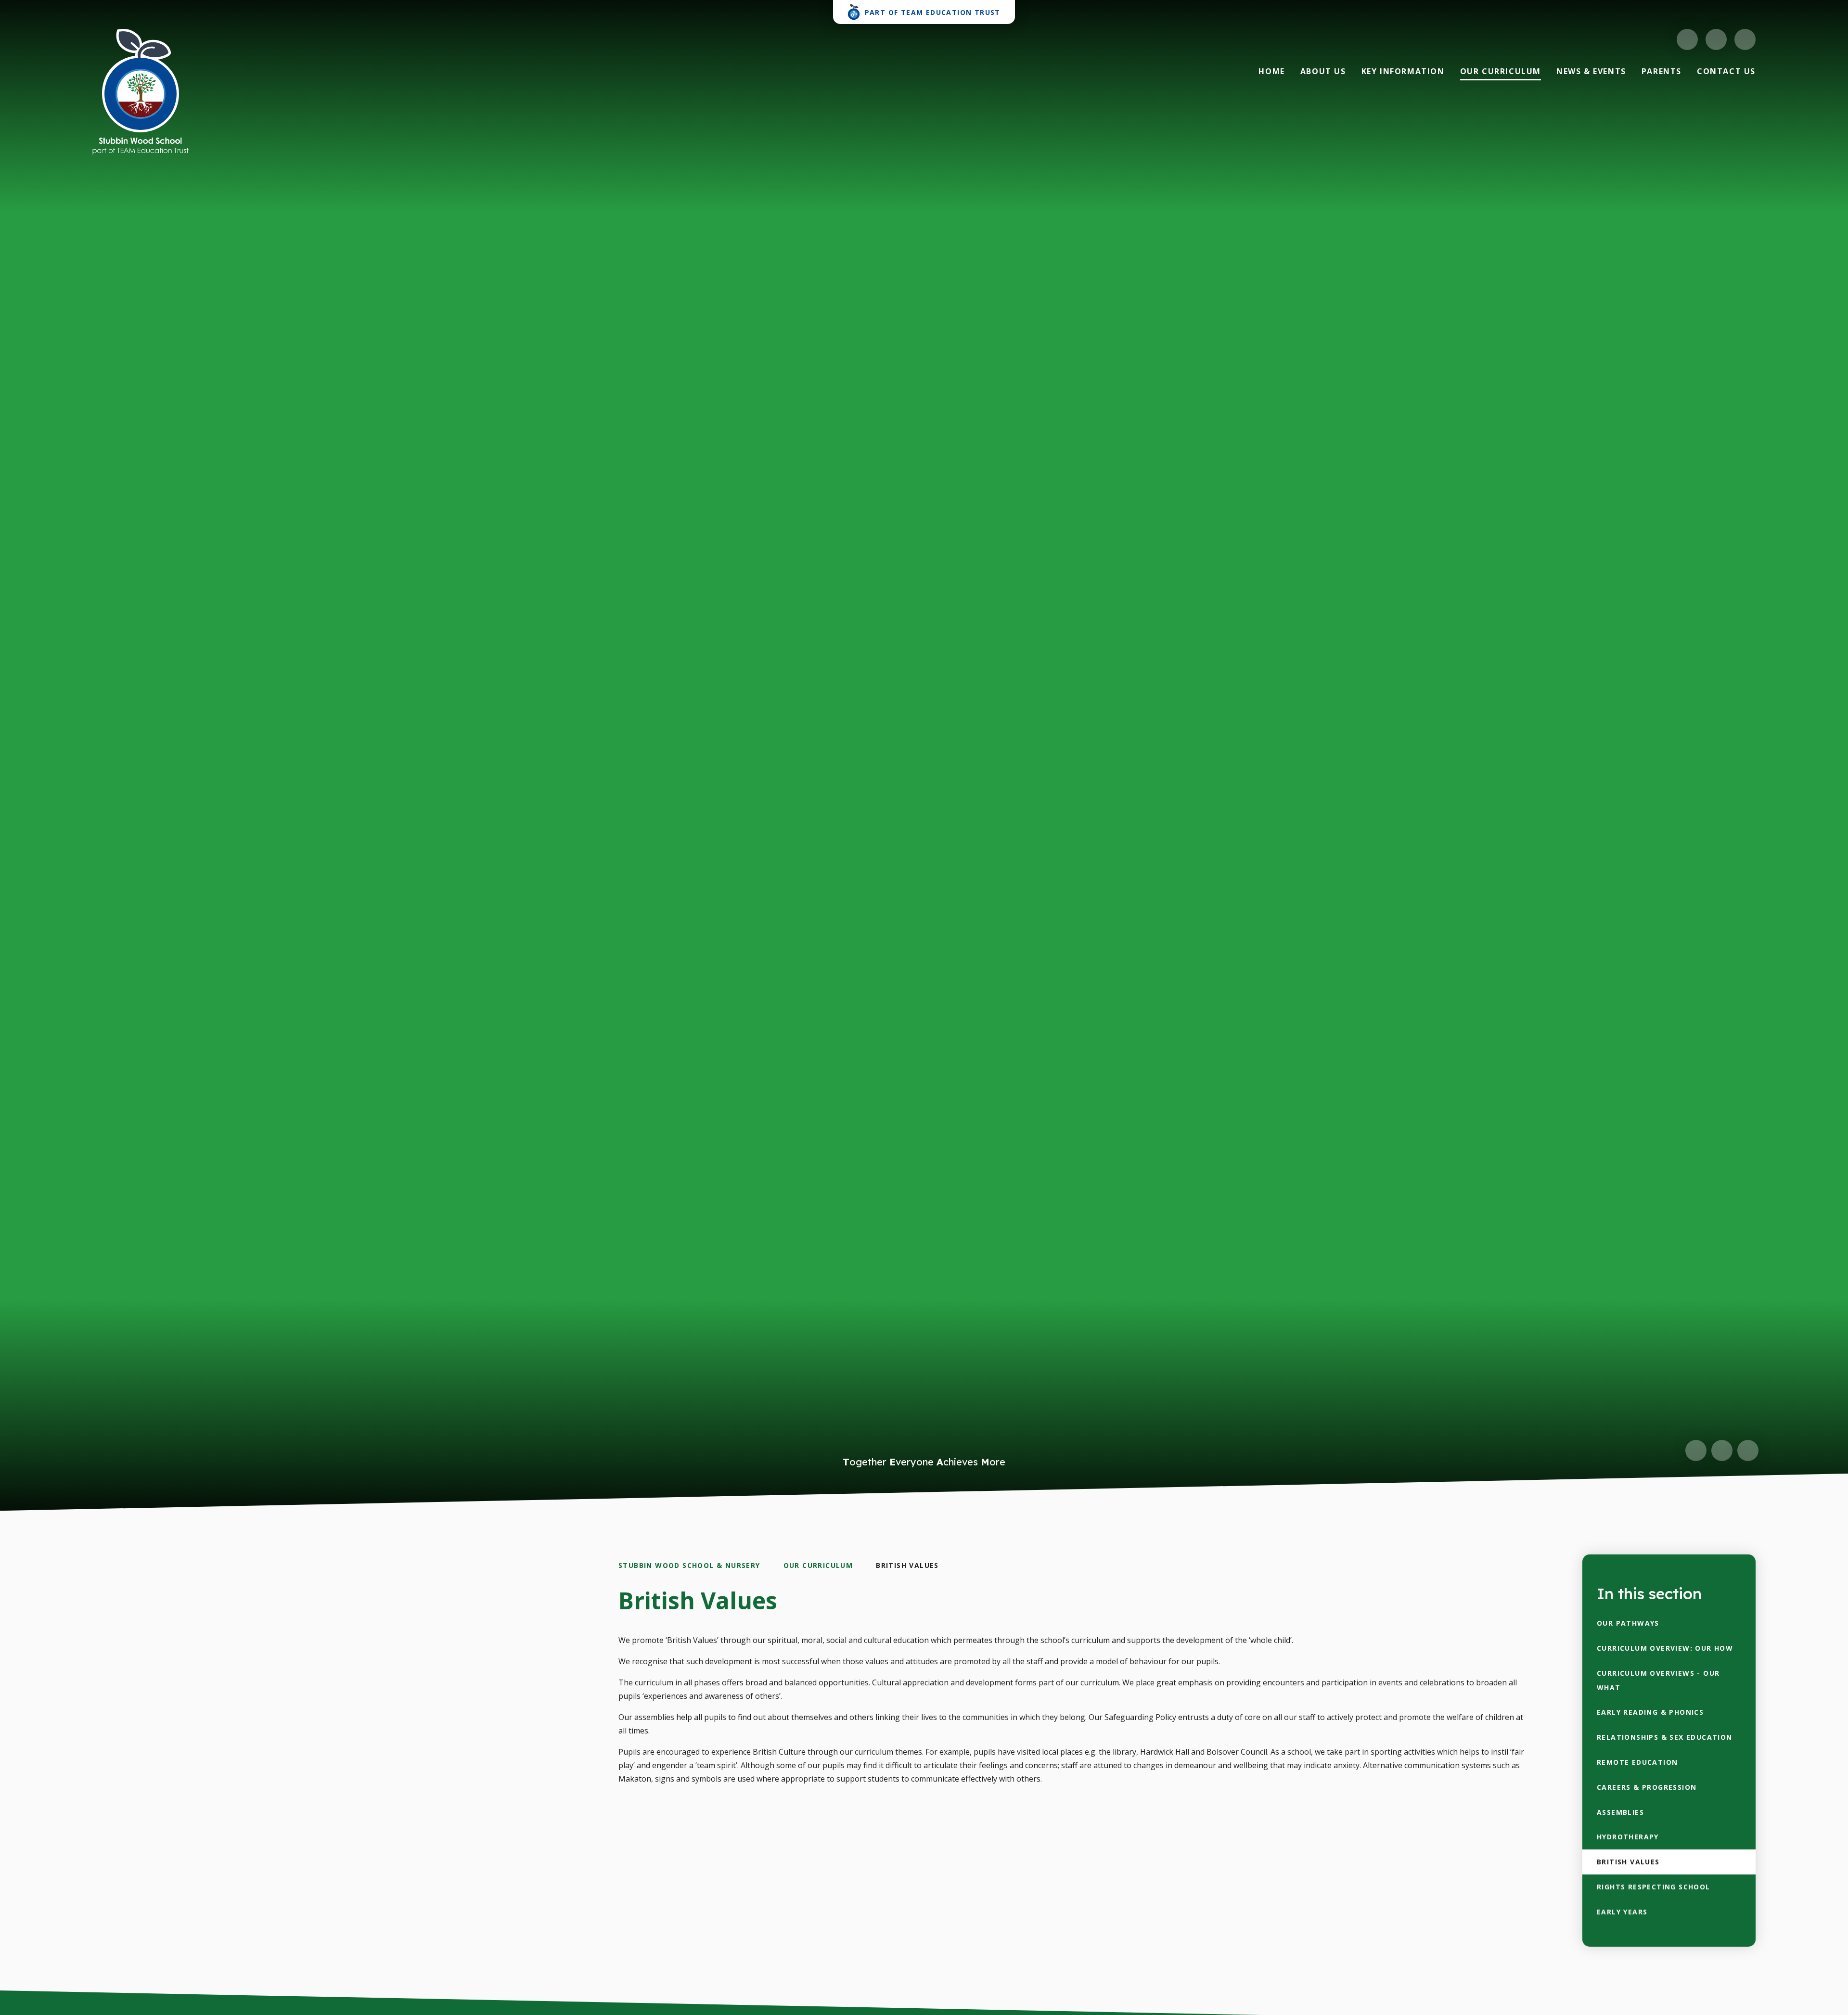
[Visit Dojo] (1687, 39)
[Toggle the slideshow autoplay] (1748, 1450)
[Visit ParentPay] (1716, 39)
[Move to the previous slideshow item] (1696, 1450)
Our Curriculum (818, 1565)
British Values (907, 1565)
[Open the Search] (1745, 39)
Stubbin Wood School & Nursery (689, 1565)
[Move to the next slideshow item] (1722, 1450)
